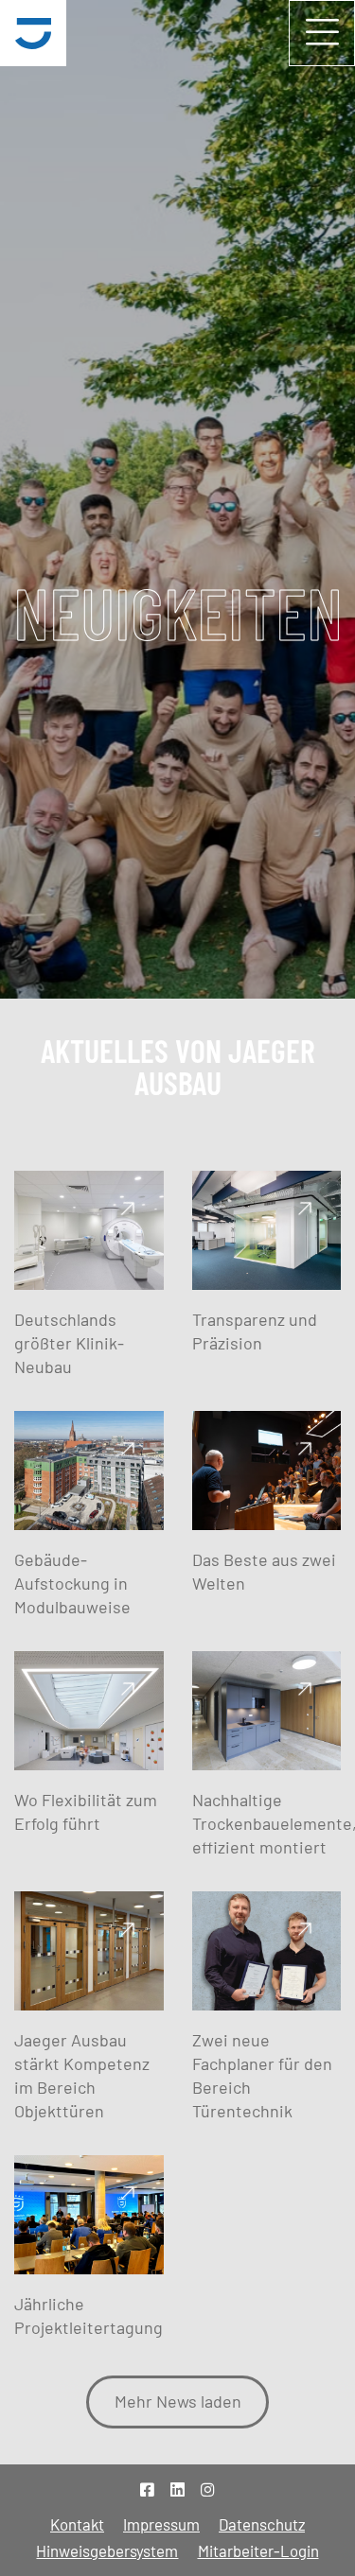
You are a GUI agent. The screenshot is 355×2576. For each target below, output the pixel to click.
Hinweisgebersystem (107, 2550)
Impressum (161, 2524)
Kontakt (77, 2524)
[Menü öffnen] (322, 33)
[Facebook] (147, 2489)
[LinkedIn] (177, 2489)
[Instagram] (208, 2489)
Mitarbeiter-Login (258, 2550)
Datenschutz (262, 2524)
